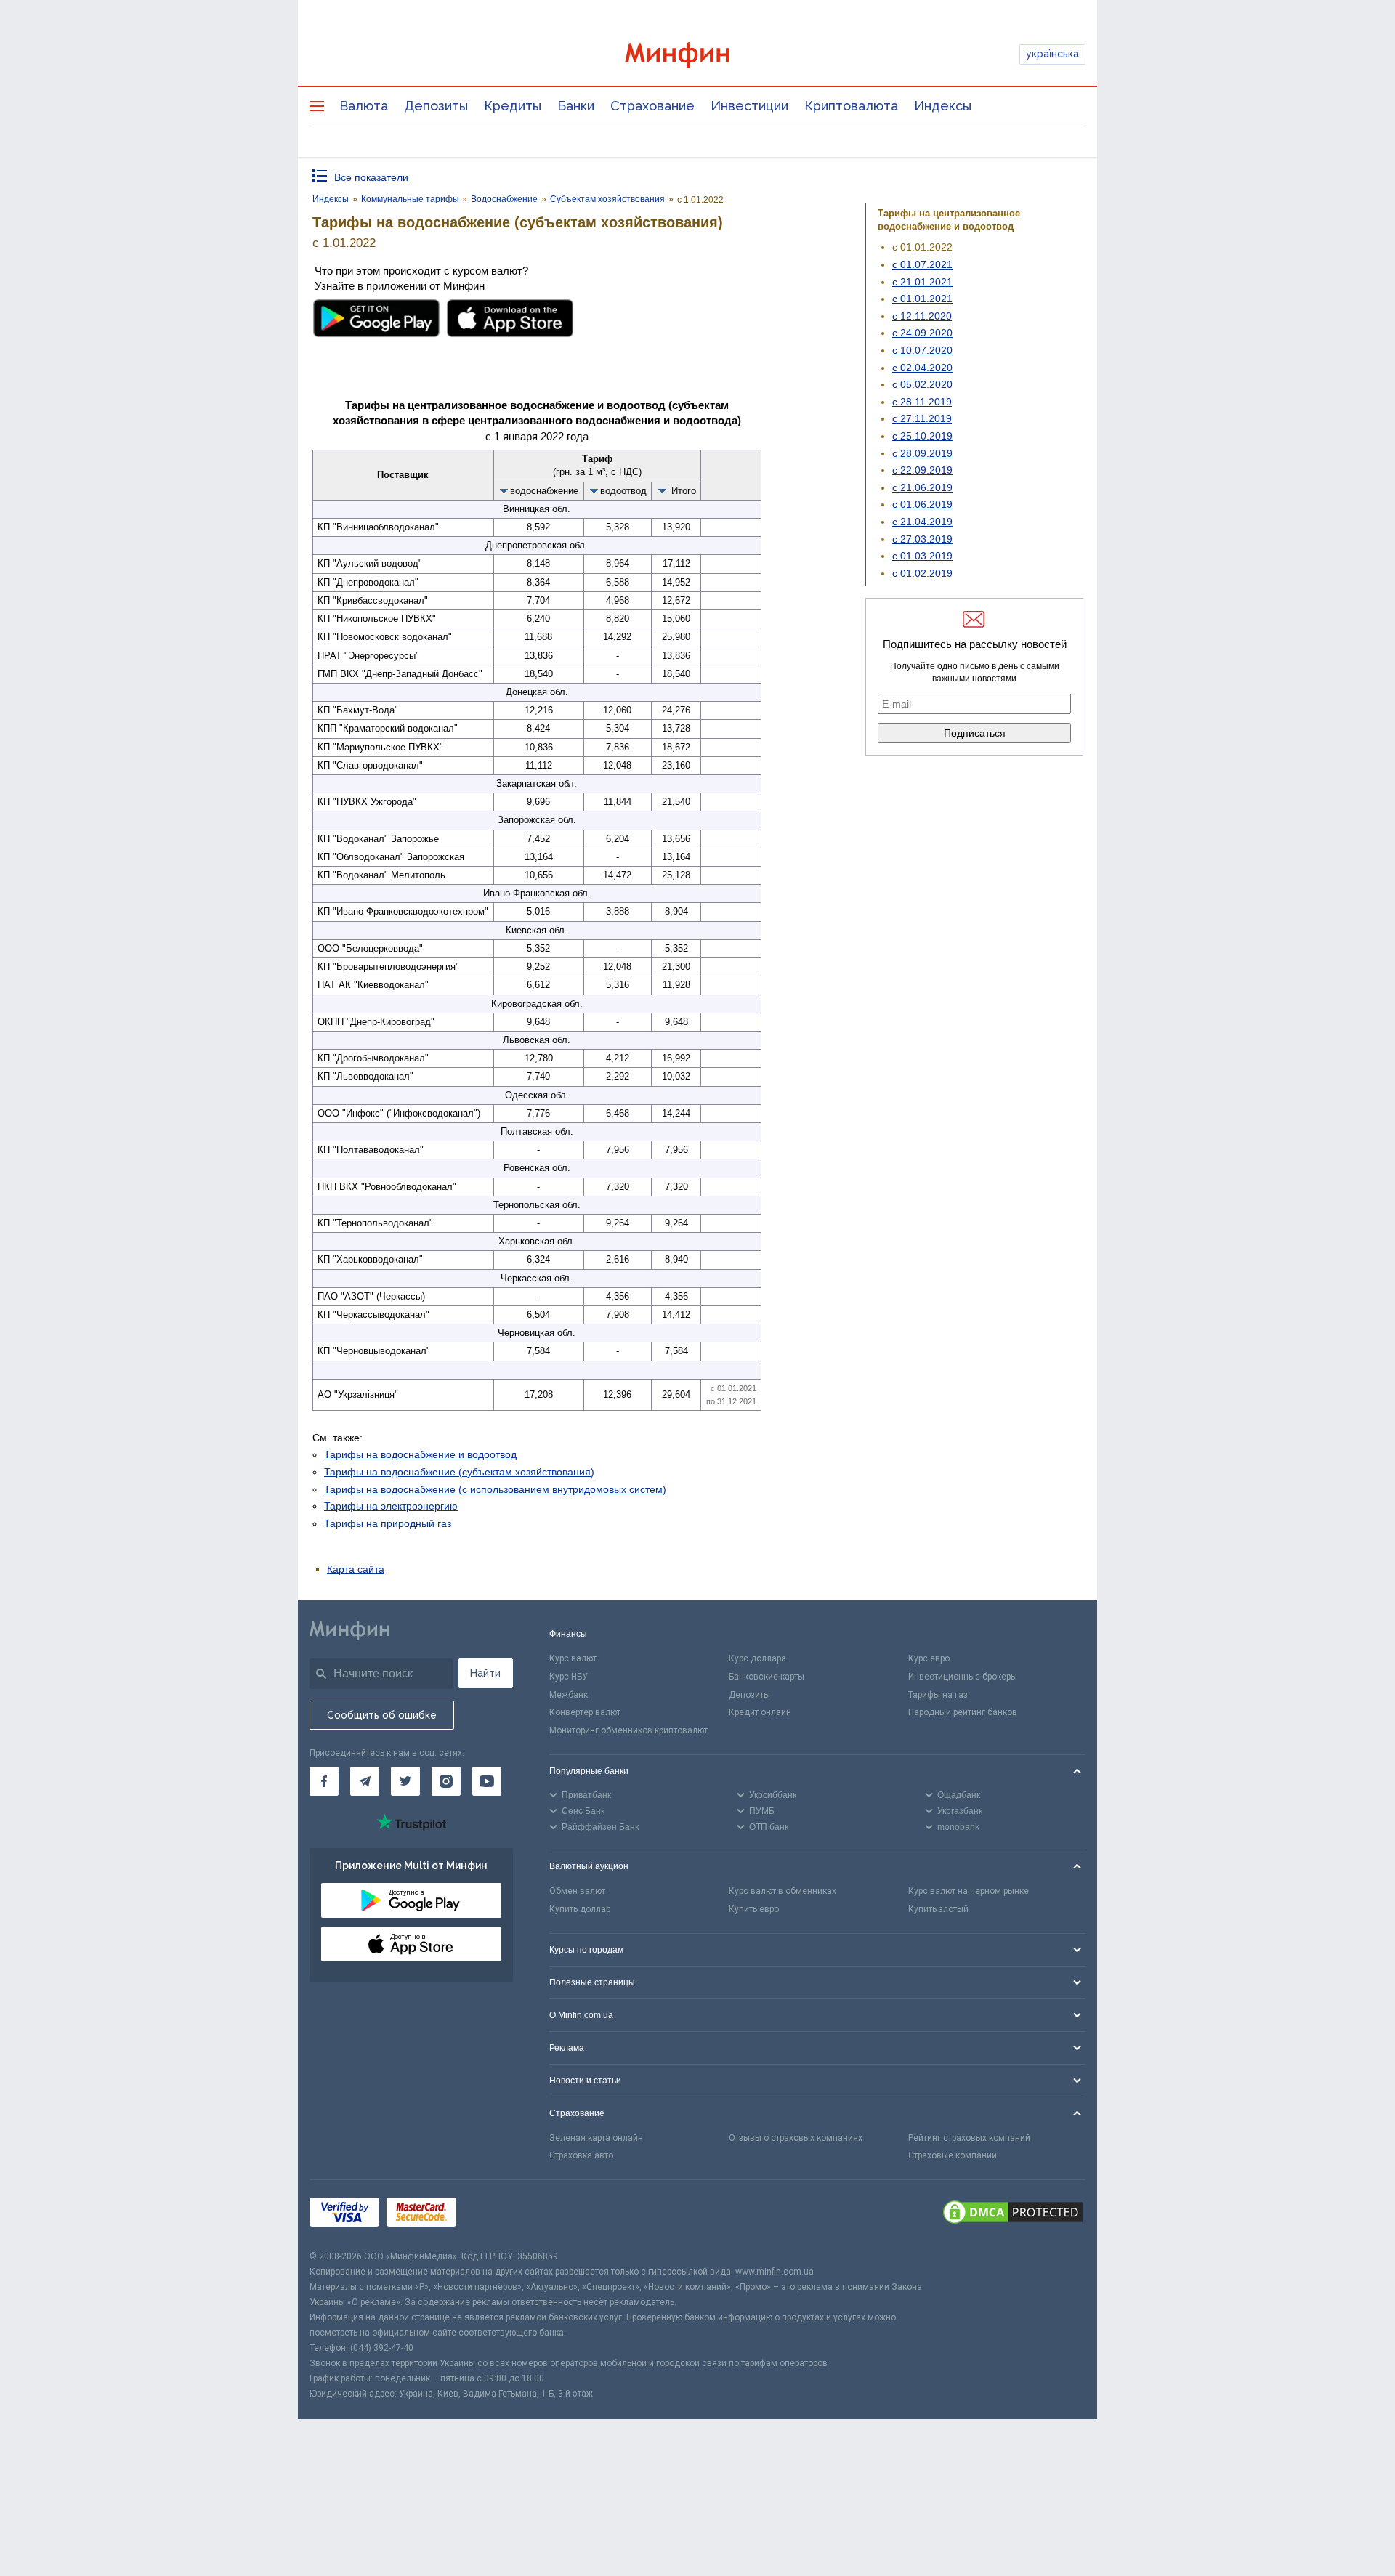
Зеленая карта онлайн (596, 2138)
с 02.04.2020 (922, 368)
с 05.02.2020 (922, 384)
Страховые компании (953, 2155)
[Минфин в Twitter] (405, 1781)
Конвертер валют (585, 1712)
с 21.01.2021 (922, 282)
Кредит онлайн (760, 1712)
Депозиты (436, 106)
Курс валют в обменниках (783, 1891)
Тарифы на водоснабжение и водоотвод (420, 1454)
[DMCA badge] (1013, 2214)
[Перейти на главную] (697, 55)
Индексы (943, 106)
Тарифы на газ (938, 1695)
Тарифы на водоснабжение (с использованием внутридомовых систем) (495, 1489)
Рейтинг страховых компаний (969, 2138)
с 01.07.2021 (922, 264)
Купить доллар (580, 1909)
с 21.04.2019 (922, 522)
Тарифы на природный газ (388, 1523)
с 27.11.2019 (922, 418)
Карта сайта (356, 1569)
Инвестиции (749, 106)
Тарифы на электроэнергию (391, 1506)
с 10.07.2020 (922, 350)
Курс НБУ (569, 1677)
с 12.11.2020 (922, 316)
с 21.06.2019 (922, 487)
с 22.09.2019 (922, 470)
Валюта (364, 106)
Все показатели (371, 177)
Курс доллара (757, 1658)
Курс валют (573, 1658)
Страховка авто (581, 2155)
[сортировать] (504, 490)
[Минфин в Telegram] (365, 1781)
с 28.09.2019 (922, 453)
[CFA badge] (496, 2215)
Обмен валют (577, 1891)
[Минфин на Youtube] (487, 1781)
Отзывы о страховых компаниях (796, 2138)
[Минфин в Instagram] (446, 1781)
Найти (485, 1673)
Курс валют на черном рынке (969, 1891)
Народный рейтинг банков (963, 1712)
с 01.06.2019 (922, 504)
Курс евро (929, 1658)
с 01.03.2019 (922, 556)
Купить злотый (938, 1909)
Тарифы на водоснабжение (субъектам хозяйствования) (459, 1472)
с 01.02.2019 (922, 573)
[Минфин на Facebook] (324, 1781)
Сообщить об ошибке (382, 1715)
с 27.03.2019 (922, 539)
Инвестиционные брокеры (963, 1677)
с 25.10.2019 (922, 436)
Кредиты (513, 106)
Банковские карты (767, 1677)
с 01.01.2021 (922, 299)
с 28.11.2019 (922, 402)
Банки (576, 106)
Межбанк (569, 1695)
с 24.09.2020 (922, 333)
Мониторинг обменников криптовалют (628, 1730)
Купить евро (754, 1909)
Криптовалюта (851, 106)
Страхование (652, 106)
